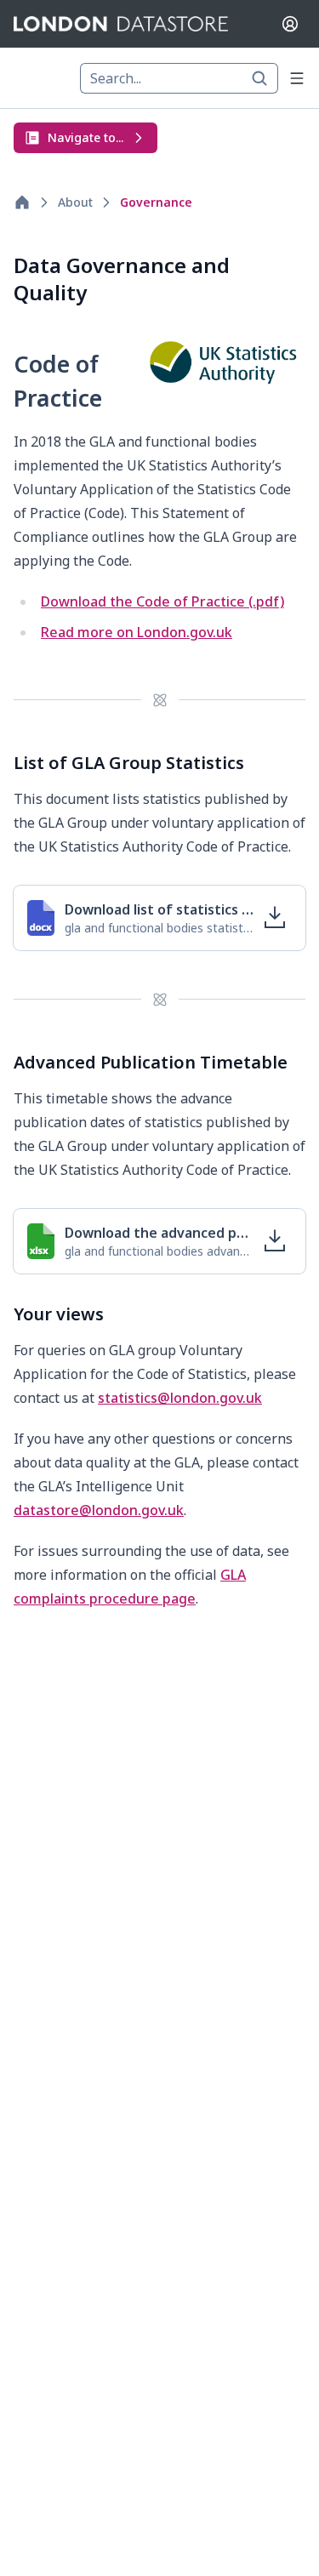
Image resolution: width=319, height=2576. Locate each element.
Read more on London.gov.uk (137, 632)
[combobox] (179, 78)
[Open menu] (297, 78)
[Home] (22, 202)
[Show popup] (265, 78)
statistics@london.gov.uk (180, 1398)
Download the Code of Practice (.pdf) (162, 601)
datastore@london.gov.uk (99, 1510)
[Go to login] (290, 24)
